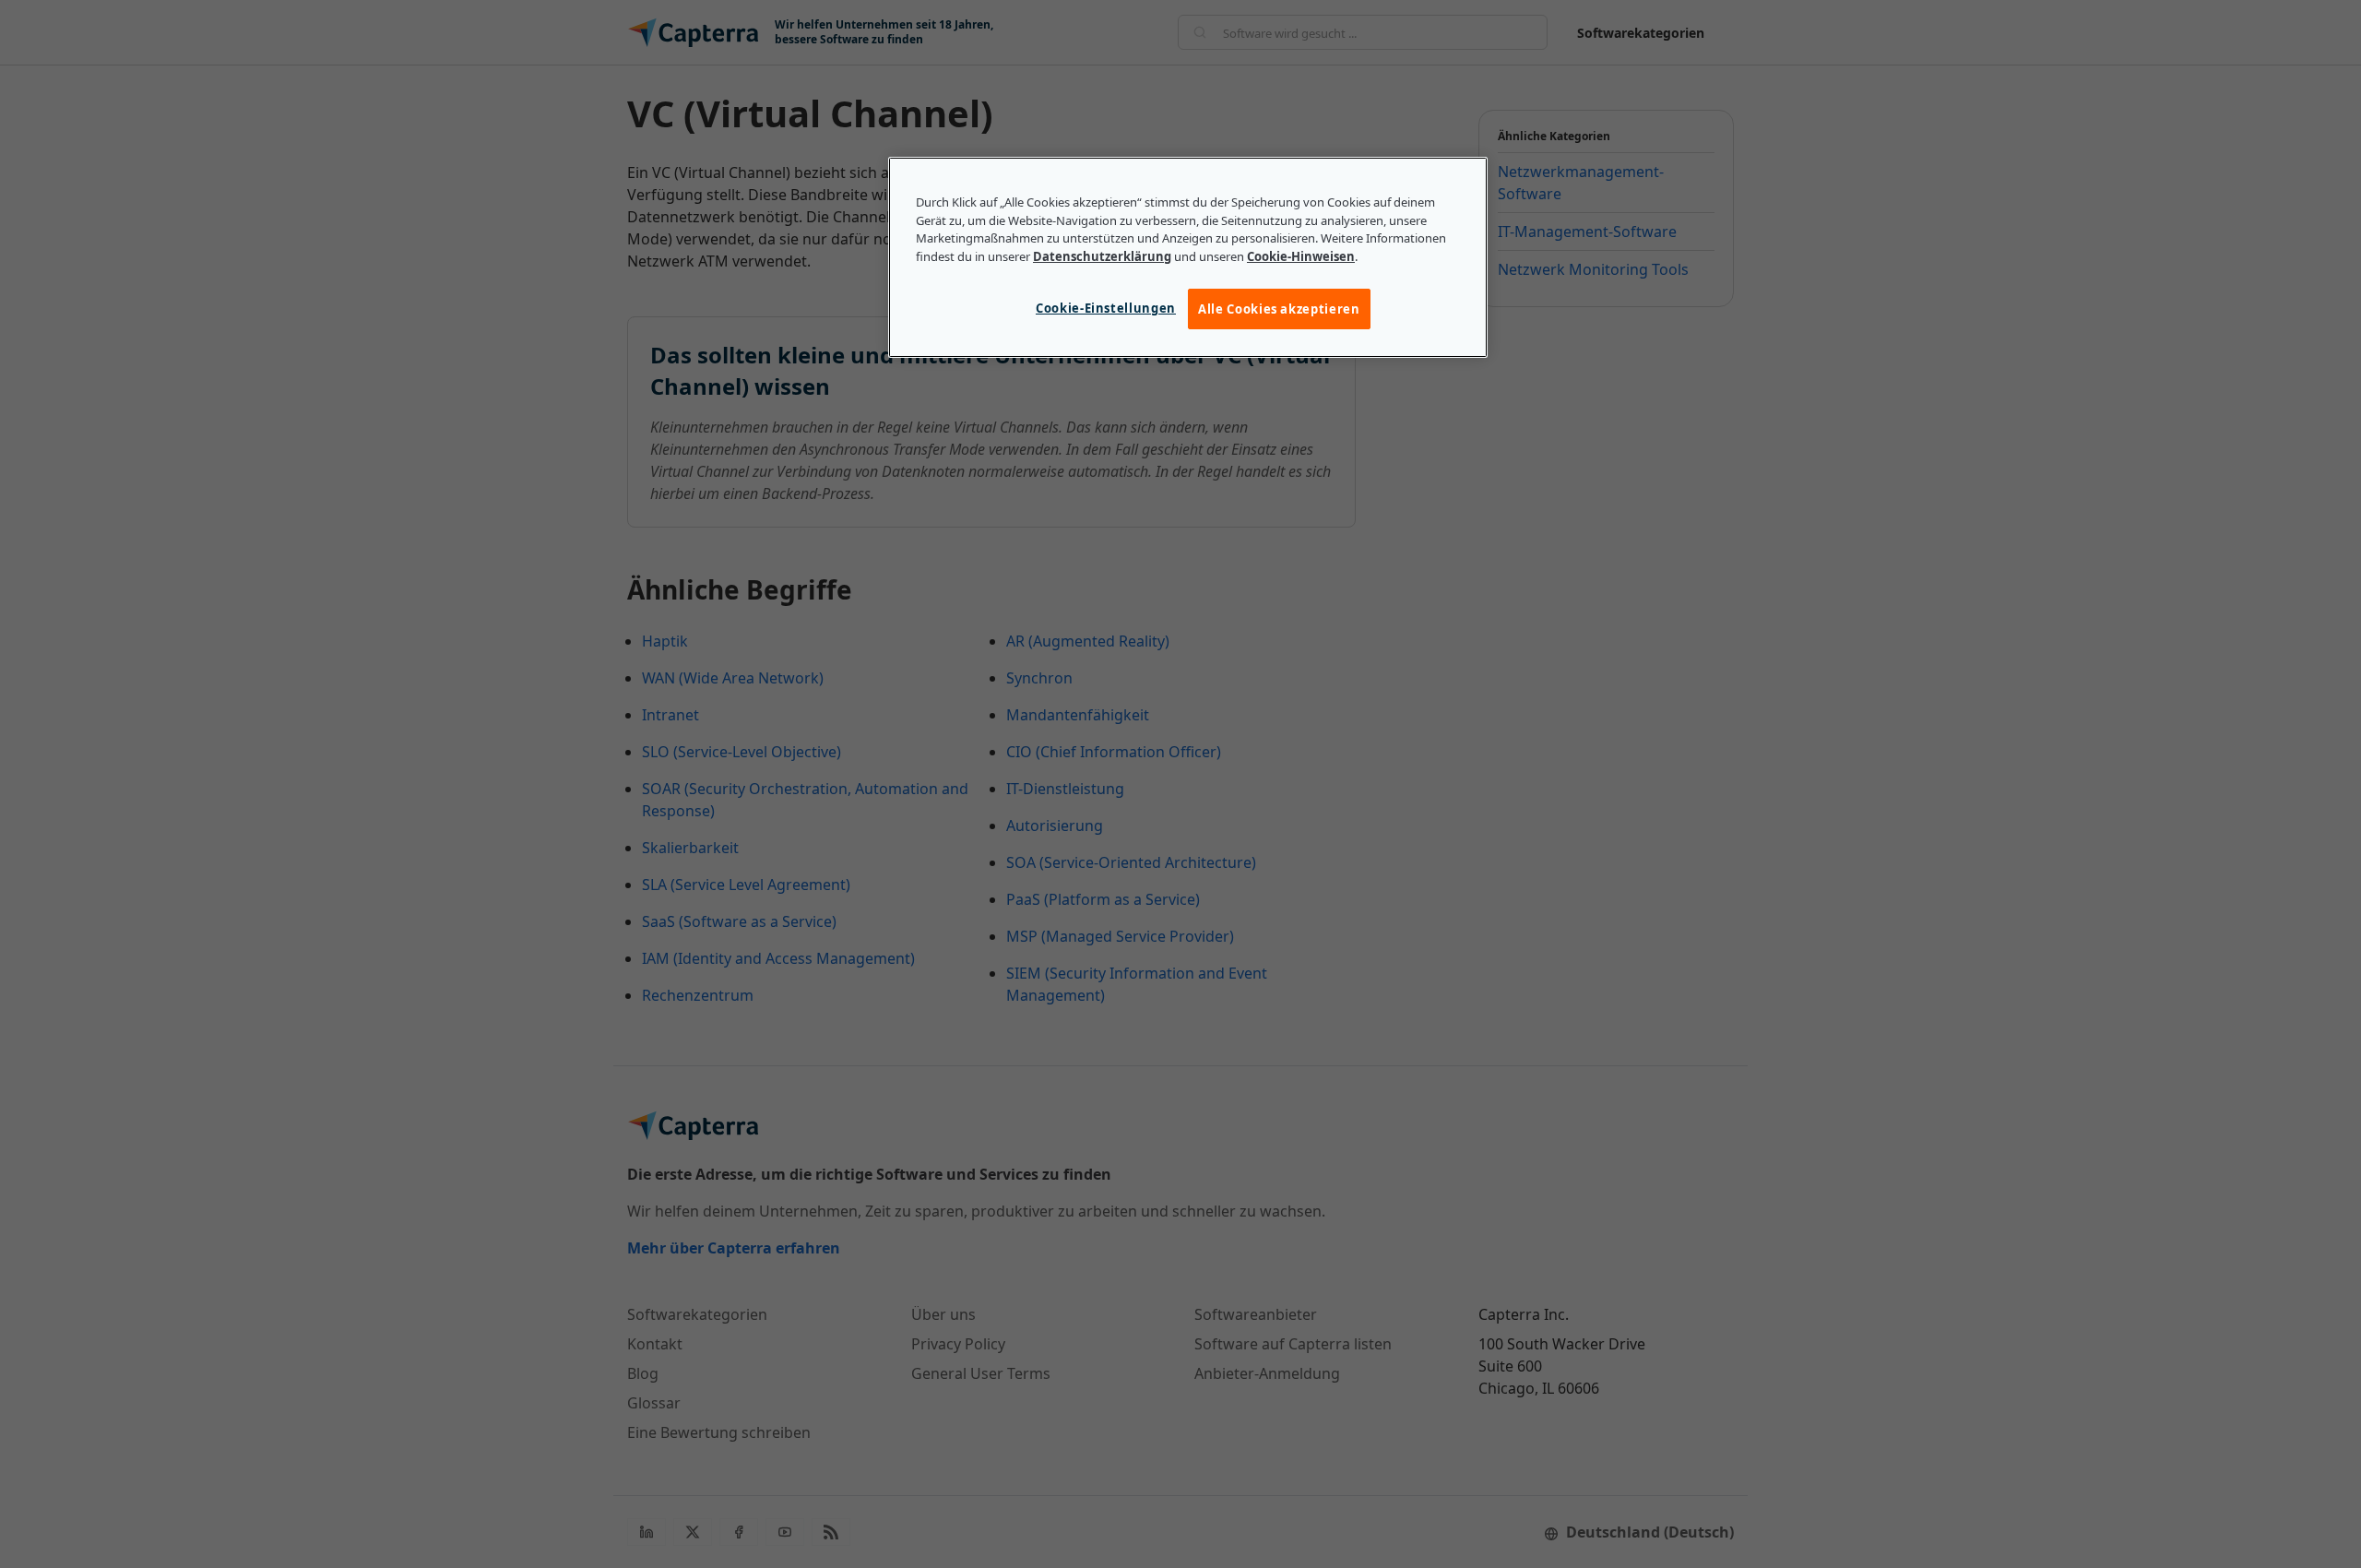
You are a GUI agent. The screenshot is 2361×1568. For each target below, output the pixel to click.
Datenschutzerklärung (1102, 256)
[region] (1188, 257)
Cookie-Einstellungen (1106, 308)
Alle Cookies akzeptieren (1279, 309)
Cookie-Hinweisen (1301, 256)
